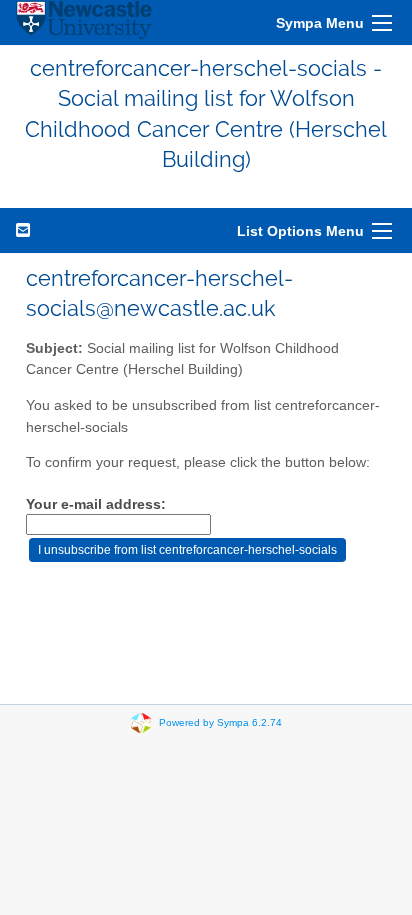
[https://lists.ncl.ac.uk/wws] (84, 22)
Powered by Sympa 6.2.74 (220, 721)
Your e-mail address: (96, 504)
